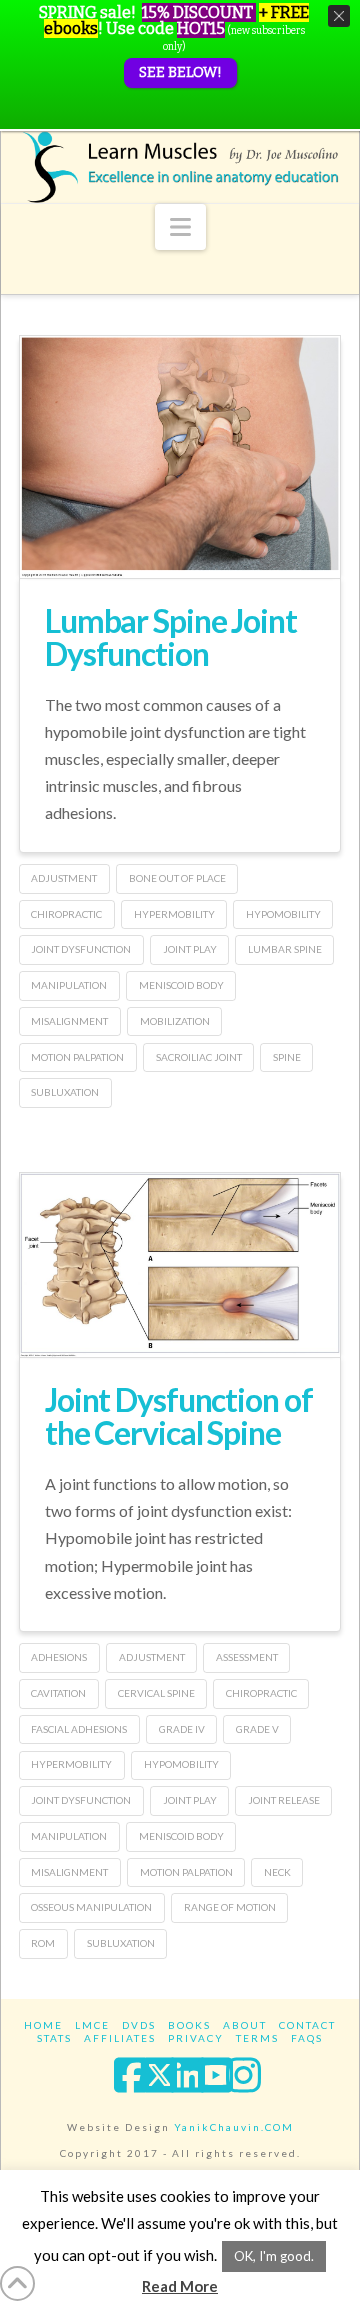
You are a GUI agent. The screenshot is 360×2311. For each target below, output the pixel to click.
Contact (307, 2025)
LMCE (92, 2025)
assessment (247, 1657)
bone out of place (177, 878)
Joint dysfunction (81, 949)
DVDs (139, 2025)
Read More (180, 2286)
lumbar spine (285, 949)
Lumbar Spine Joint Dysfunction (171, 637)
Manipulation (69, 985)
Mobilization (175, 1021)
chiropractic (66, 914)
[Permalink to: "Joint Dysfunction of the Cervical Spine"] (180, 1265)
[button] (180, 227)
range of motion (230, 1907)
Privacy (196, 2038)
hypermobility (174, 914)
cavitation (58, 1693)
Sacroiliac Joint (199, 1057)
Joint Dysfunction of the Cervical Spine (179, 1416)
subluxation (65, 1092)
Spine (287, 1057)
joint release (284, 1800)
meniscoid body (181, 985)
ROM (43, 1943)
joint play (190, 949)
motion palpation (77, 1057)
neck (277, 1872)
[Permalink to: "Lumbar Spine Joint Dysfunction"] (180, 457)
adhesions (59, 1657)
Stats (54, 2038)
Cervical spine (156, 1693)
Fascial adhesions (79, 1729)
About (245, 2025)
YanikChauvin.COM (234, 2127)
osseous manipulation (91, 1907)
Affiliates (120, 2038)
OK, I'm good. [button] (274, 2256)
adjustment (64, 878)
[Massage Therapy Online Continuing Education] (180, 167)
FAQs (307, 2038)
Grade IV (182, 1729)
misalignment (69, 1021)
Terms (257, 2038)
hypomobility (283, 914)
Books (189, 2025)
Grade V (257, 1729)
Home (43, 2025)
